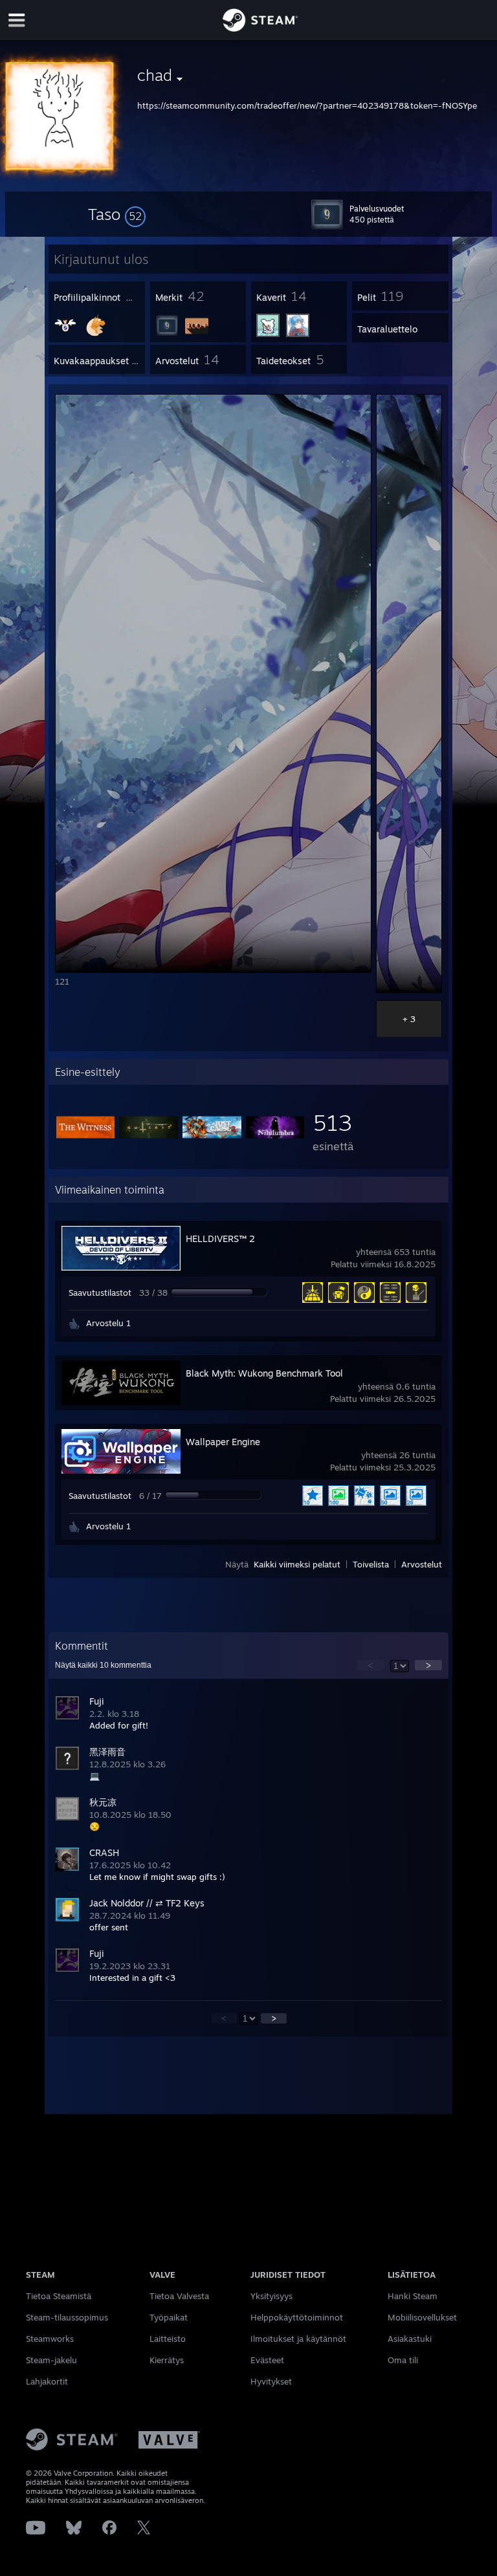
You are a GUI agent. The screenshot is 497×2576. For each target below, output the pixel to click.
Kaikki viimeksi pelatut (297, 1564)
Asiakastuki (410, 2339)
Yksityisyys (271, 2296)
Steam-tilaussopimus (67, 2317)
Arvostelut (422, 1564)
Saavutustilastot (100, 1293)
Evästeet (267, 2360)
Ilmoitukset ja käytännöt (298, 2339)
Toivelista (371, 1564)
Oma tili (403, 2360)
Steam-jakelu (51, 2360)
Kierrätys (167, 2360)
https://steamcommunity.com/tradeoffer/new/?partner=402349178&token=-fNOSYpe (307, 105)
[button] (117, 214)
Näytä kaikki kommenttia (103, 1665)
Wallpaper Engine (223, 1442)
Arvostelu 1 (108, 1323)
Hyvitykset (271, 2381)
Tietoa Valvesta (179, 2296)
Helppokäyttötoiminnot (297, 2317)
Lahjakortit (47, 2381)
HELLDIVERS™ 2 (220, 1239)
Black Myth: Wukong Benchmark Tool (264, 1373)
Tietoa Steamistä (59, 2296)
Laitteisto (168, 2339)
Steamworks (50, 2339)
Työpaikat (169, 2317)
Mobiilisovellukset (422, 2317)
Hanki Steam (413, 2296)
